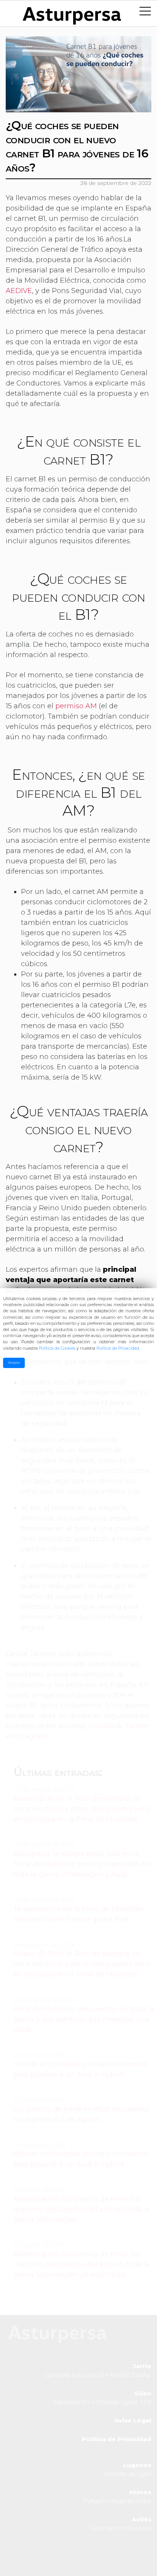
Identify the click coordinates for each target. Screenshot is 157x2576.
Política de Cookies (57, 1348)
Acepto (14, 1363)
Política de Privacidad (118, 1348)
